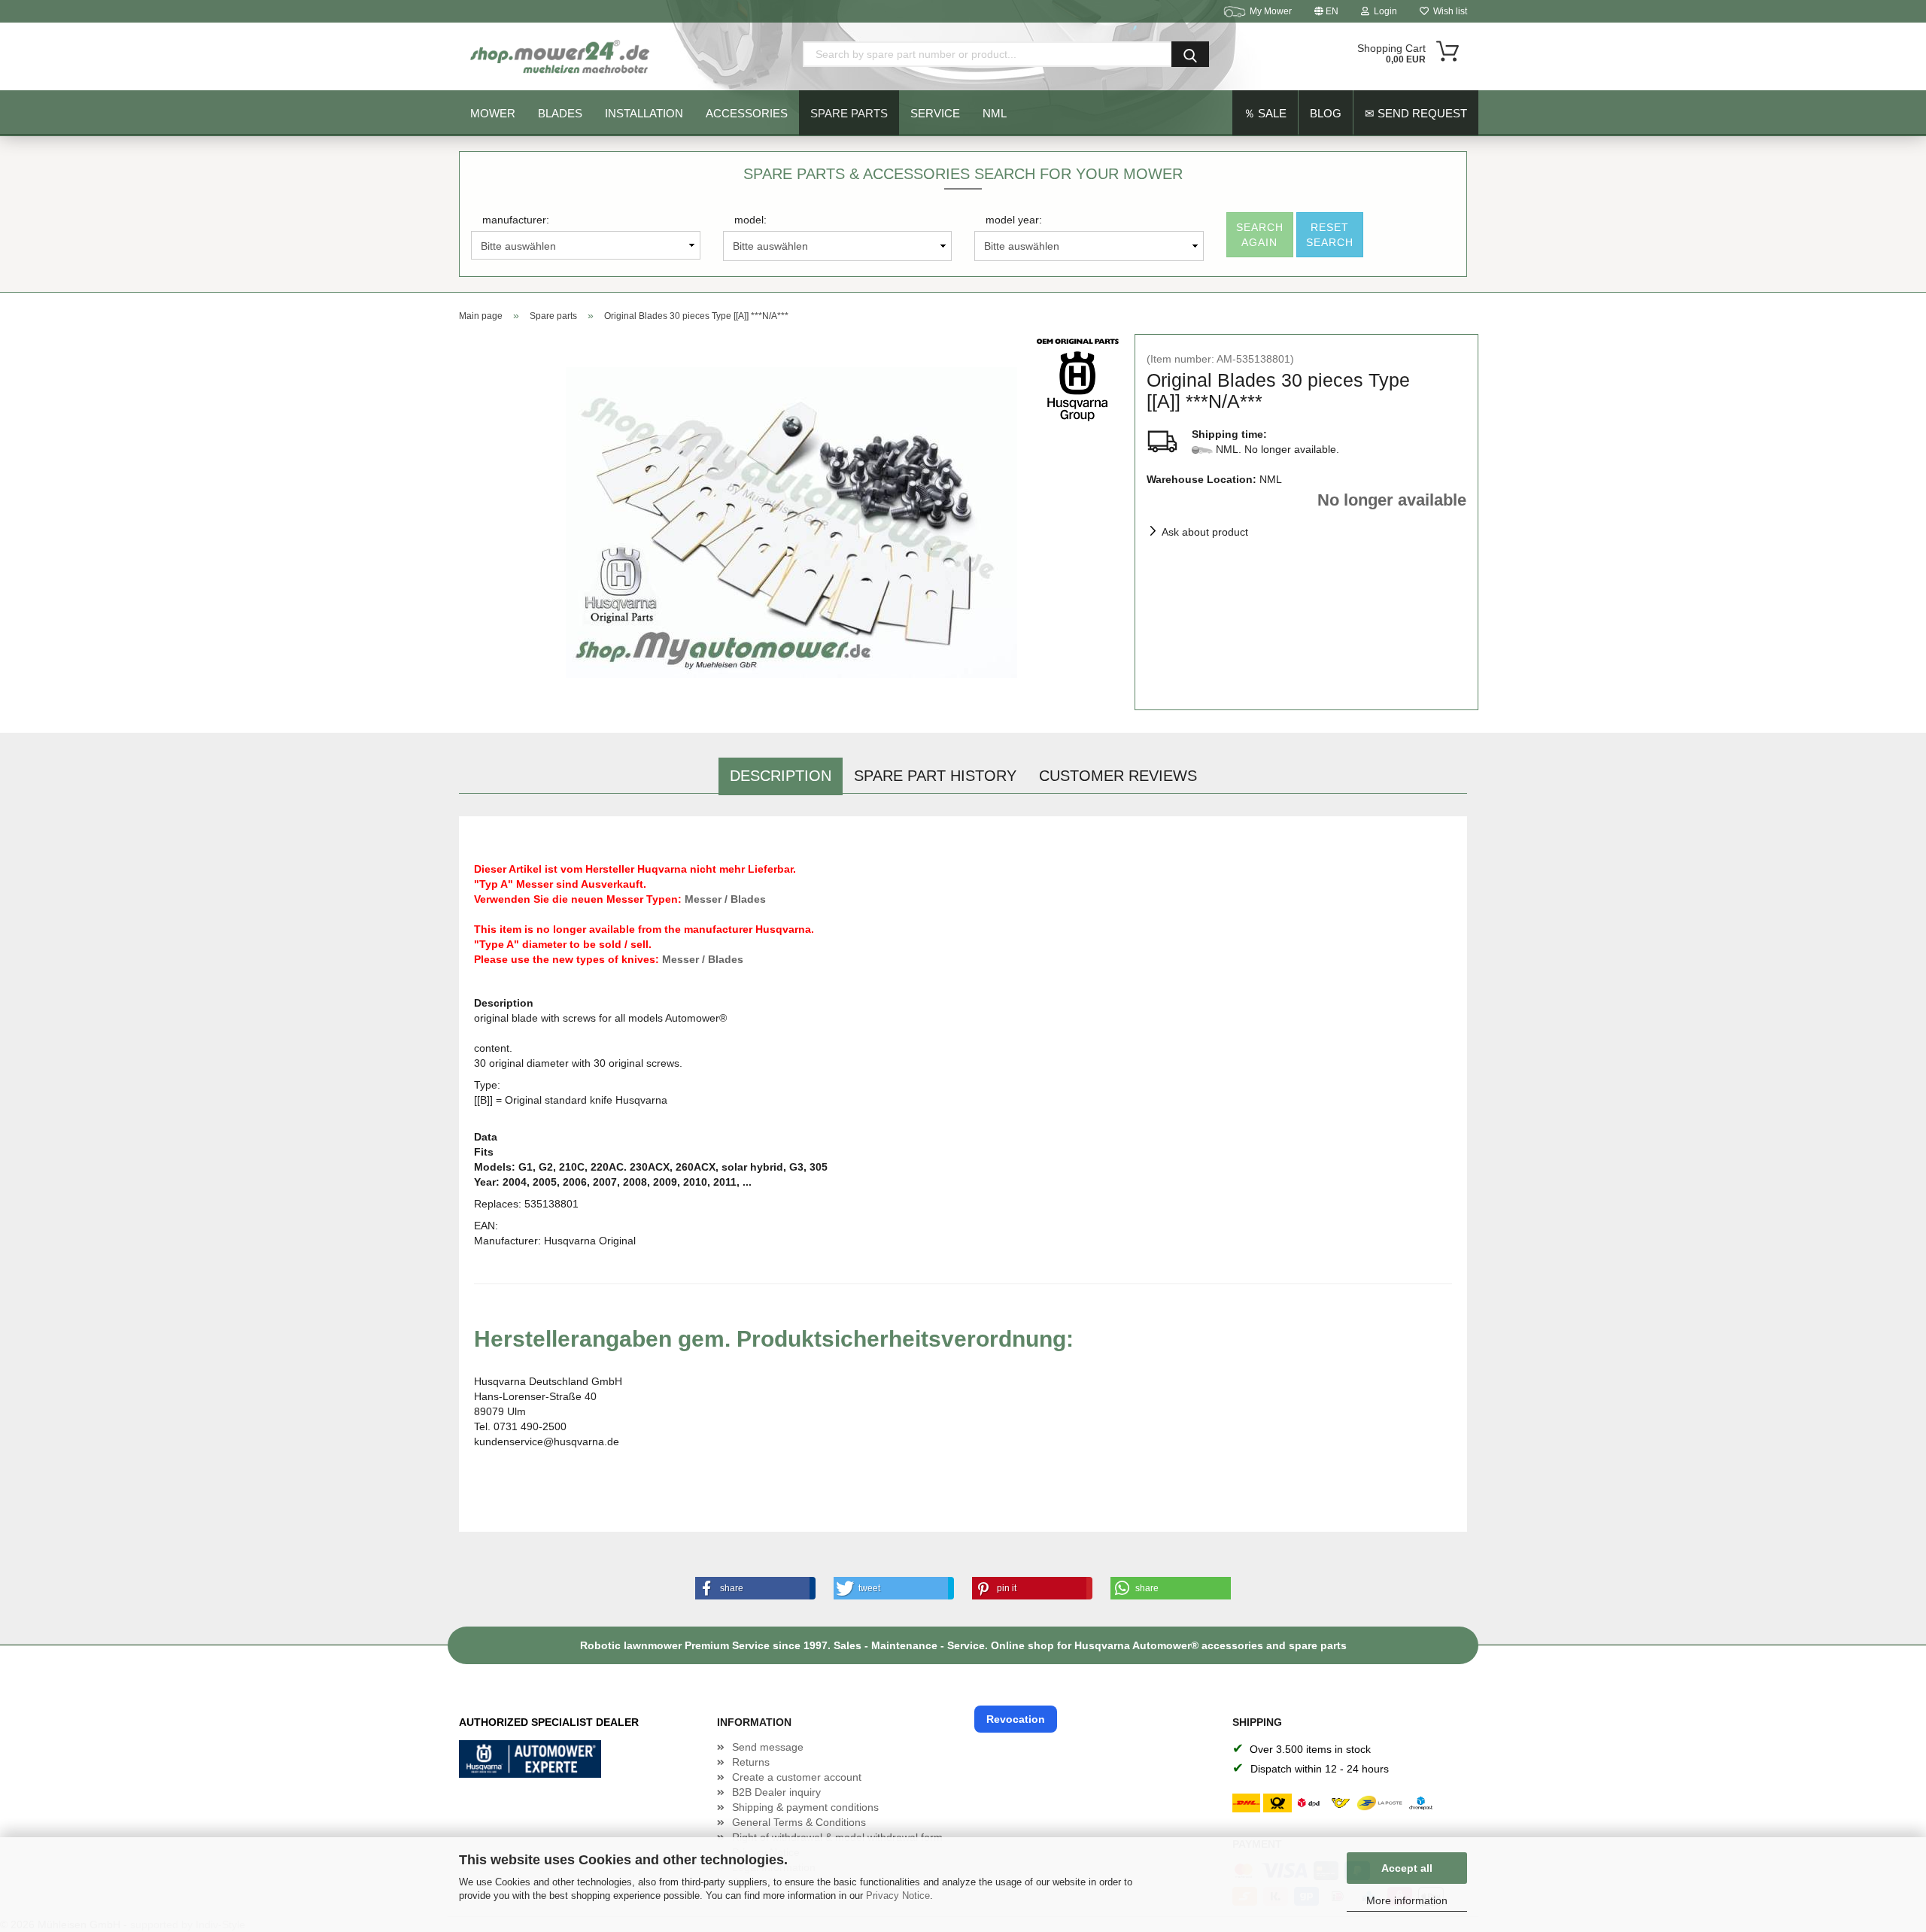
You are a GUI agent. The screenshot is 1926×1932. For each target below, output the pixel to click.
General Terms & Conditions (799, 1822)
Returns (751, 1762)
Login (1383, 11)
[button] (752, 1588)
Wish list (1448, 11)
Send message (768, 1747)
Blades (560, 113)
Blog (1326, 113)
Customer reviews (1118, 776)
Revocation (1016, 1719)
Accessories (747, 113)
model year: (1014, 220)
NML (995, 113)
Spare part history (935, 776)
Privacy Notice (898, 1896)
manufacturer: (516, 220)
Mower (493, 113)
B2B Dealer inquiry (776, 1792)
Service (935, 113)
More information (1407, 1900)
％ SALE (1265, 113)
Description (781, 776)
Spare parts (849, 113)
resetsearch (1330, 235)
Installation (644, 113)
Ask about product (1205, 532)
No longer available (1392, 500)
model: (750, 220)
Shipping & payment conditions (805, 1807)
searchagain (1260, 235)
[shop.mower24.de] (561, 56)
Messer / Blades (725, 899)
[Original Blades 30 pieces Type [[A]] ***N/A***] (791, 521)
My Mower (1271, 11)
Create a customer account (797, 1777)
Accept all (1407, 1868)
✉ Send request (1416, 113)
